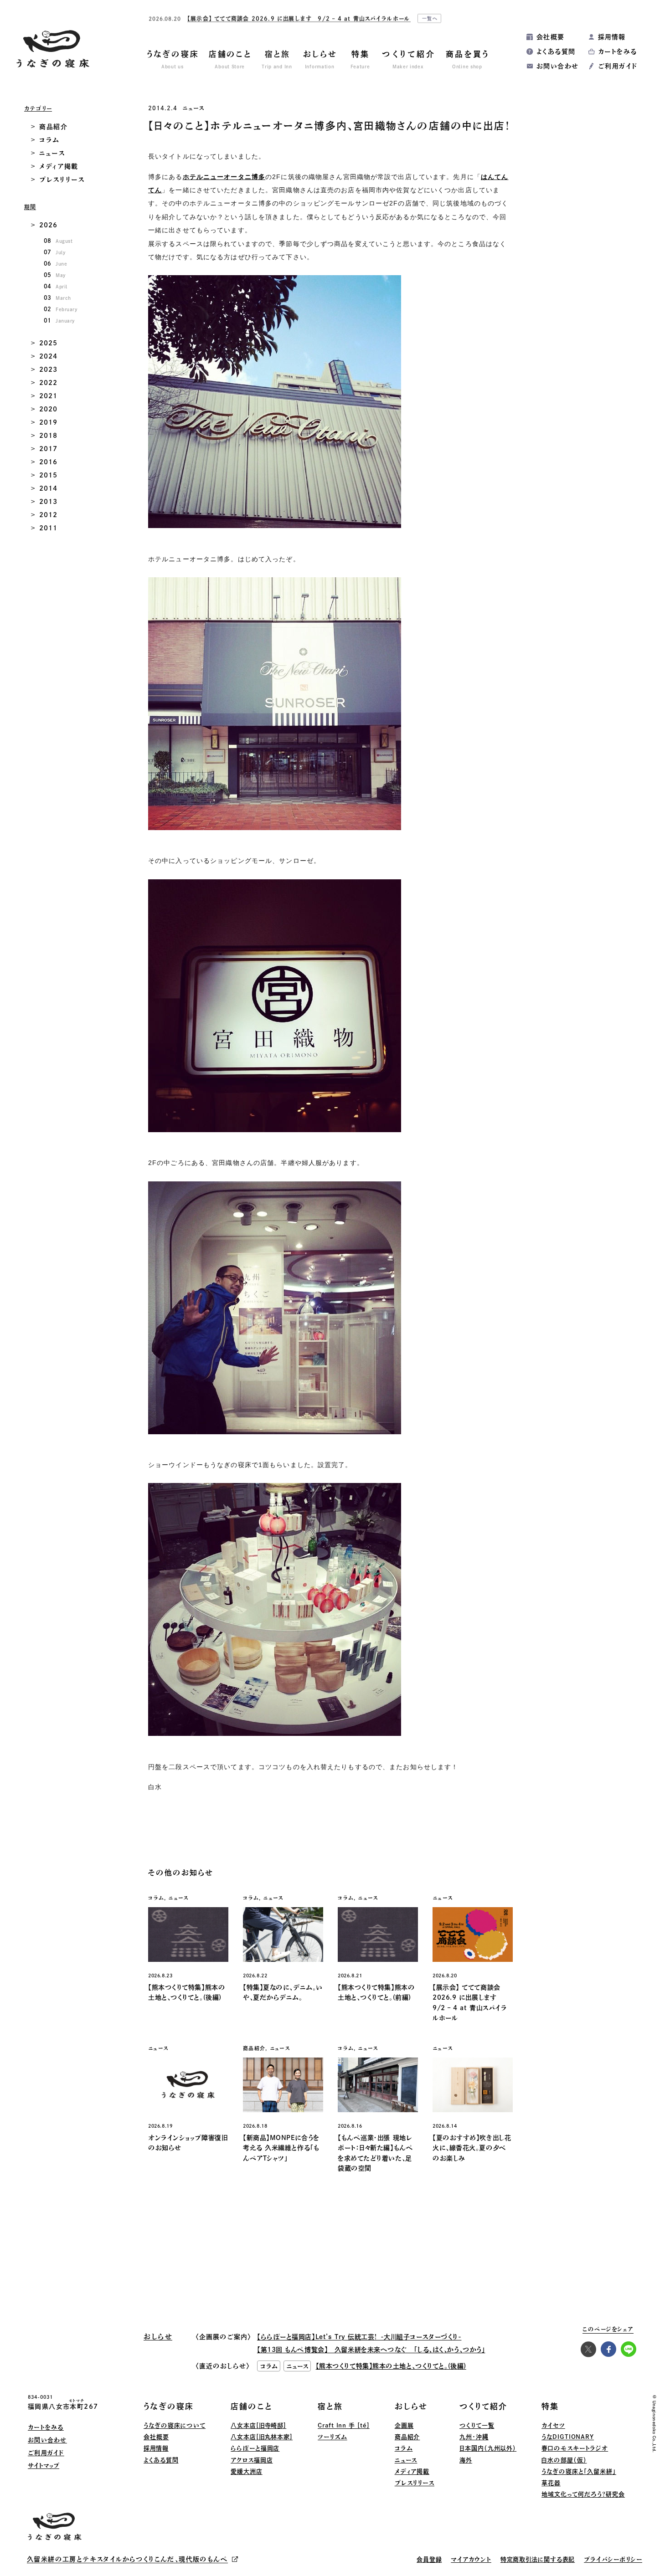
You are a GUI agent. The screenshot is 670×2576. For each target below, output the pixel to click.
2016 (48, 462)
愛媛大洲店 (247, 2471)
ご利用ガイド (618, 66)
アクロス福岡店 (252, 2460)
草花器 (551, 2483)
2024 (48, 356)
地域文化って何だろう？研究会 (583, 2494)
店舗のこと (252, 2406)
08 (58, 241)
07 (54, 252)
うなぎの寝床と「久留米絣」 (579, 2471)
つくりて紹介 (483, 2406)
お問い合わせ (557, 66)
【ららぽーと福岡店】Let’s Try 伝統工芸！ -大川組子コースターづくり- (359, 2337)
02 (60, 309)
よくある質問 (556, 51)
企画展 (404, 2425)
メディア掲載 (59, 166)
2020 (48, 409)
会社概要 (551, 37)
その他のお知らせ (181, 1873)
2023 (48, 369)
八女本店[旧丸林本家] (262, 2437)
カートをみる (617, 51)
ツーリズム (332, 2437)
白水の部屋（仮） (564, 2460)
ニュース (194, 108)
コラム (49, 140)
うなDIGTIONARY (568, 2437)
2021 (48, 396)
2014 (48, 488)
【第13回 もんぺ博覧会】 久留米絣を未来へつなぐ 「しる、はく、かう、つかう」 (371, 2350)
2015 (48, 475)
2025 (48, 343)
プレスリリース (62, 180)
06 (55, 263)
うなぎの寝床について (175, 2425)
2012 (48, 515)
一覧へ (430, 16)
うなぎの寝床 (169, 2406)
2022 (48, 383)
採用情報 (612, 37)
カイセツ (553, 2425)
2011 (48, 528)
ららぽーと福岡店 (255, 2448)
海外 (466, 2460)
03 (57, 298)
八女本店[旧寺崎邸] (258, 2425)
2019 (48, 422)
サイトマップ (44, 2466)
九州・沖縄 (474, 2437)
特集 (550, 2406)
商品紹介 (54, 127)
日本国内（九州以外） (488, 2448)
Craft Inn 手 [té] (344, 2425)
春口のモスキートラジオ (575, 2448)
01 (59, 320)
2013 (48, 502)
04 (56, 286)
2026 (48, 225)
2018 (48, 436)
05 (55, 275)
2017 (48, 449)
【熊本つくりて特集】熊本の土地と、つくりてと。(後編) (391, 2366)
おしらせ (411, 2406)
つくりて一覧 (477, 2425)
